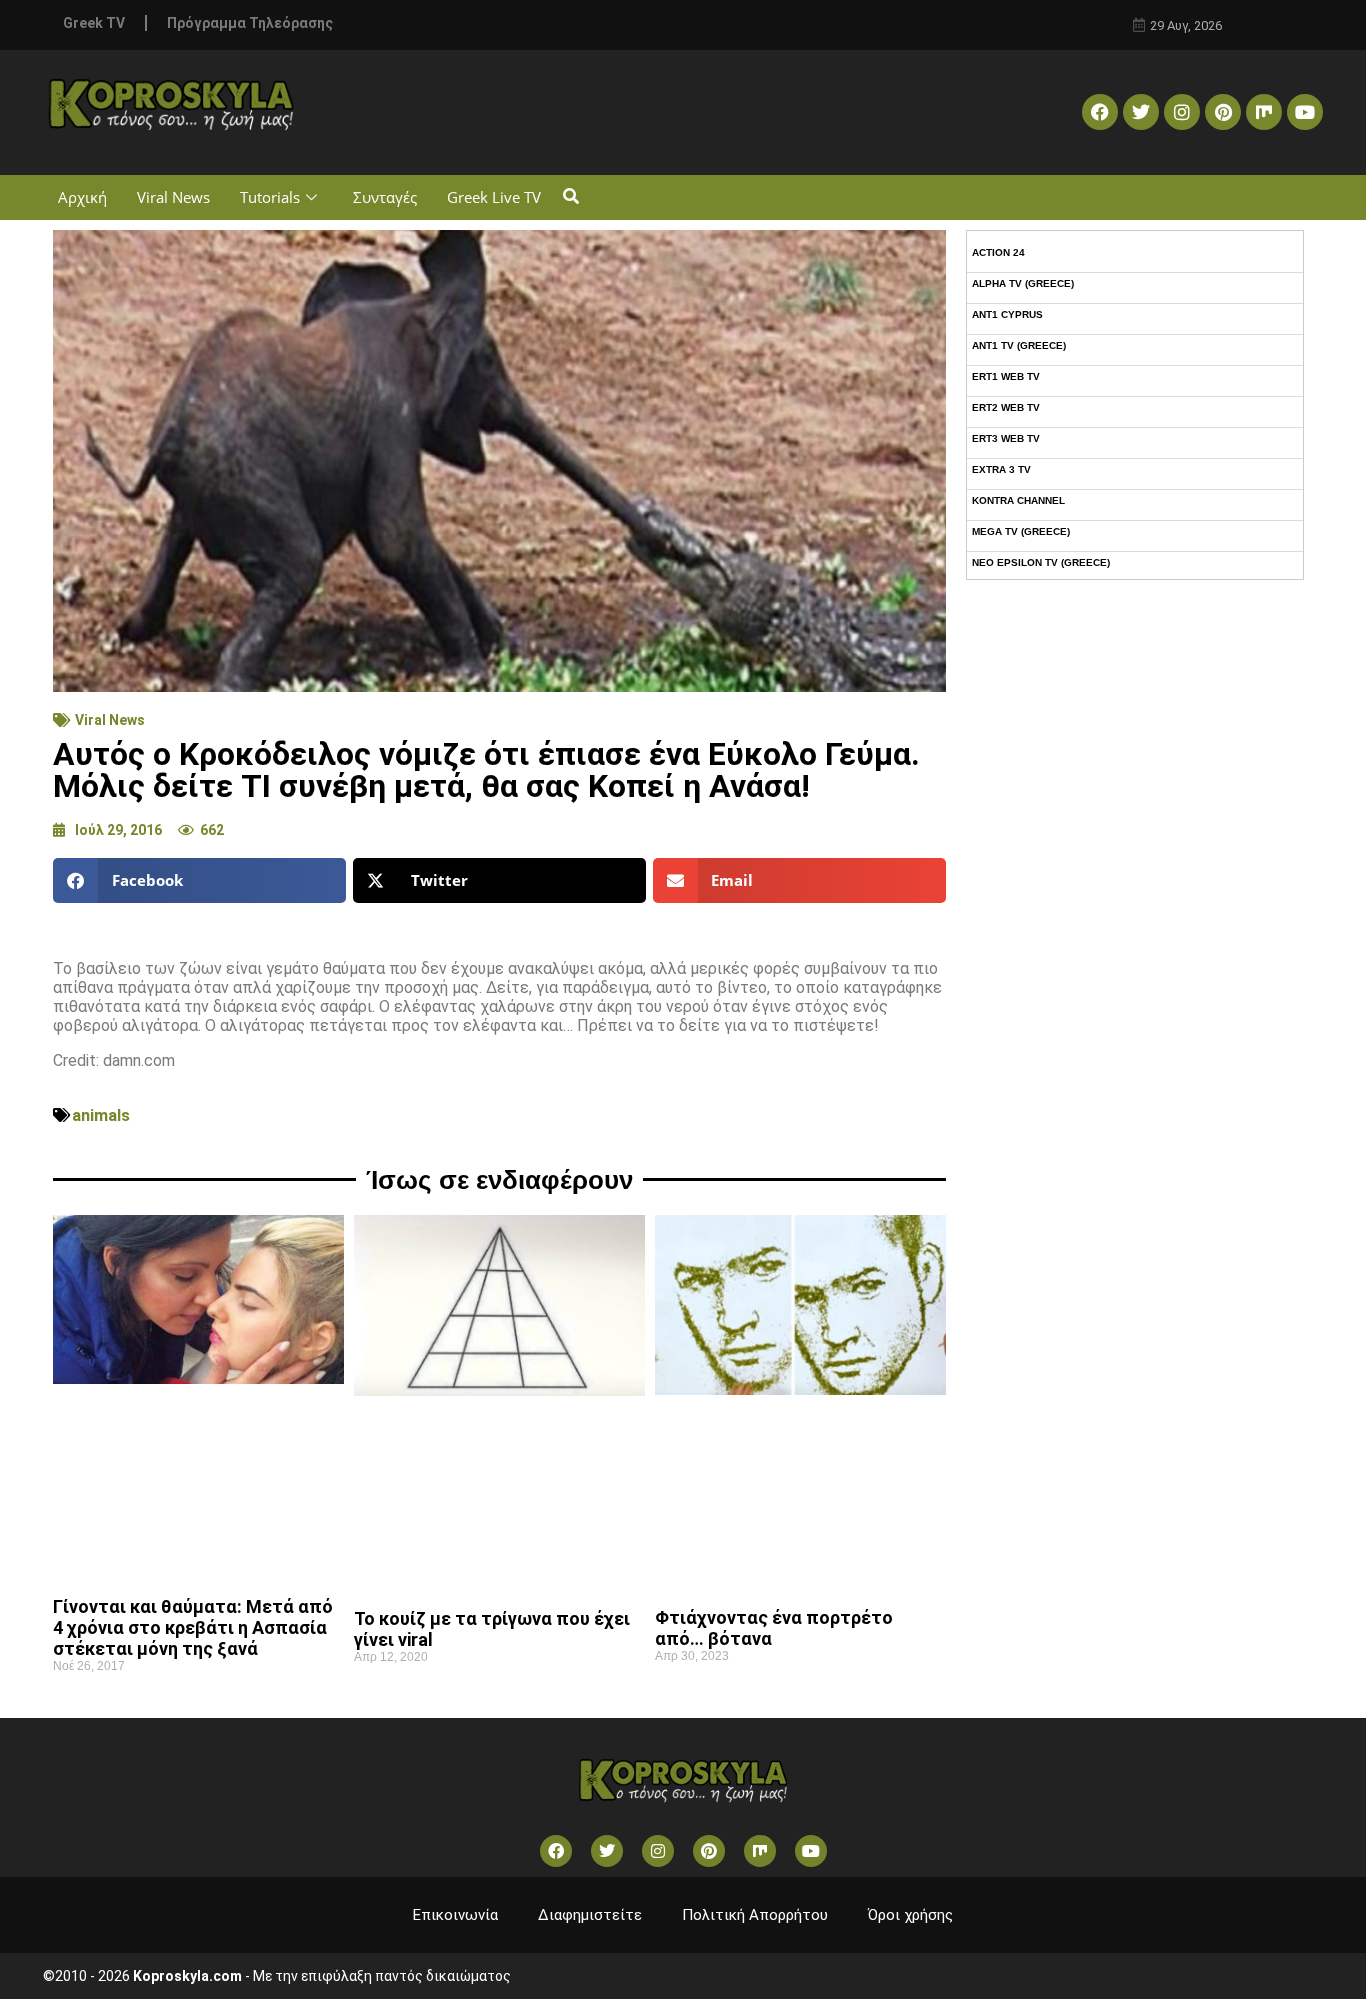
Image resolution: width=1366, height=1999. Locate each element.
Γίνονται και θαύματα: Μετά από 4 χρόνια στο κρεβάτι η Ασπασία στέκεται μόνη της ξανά (193, 1627)
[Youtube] (1305, 112)
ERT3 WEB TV (1006, 438)
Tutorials (270, 197)
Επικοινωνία (455, 1915)
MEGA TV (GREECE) (1021, 531)
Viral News (173, 197)
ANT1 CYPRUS (1007, 314)
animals (101, 1115)
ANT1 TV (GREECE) (1019, 345)
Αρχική (82, 197)
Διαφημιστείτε (590, 1915)
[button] (570, 197)
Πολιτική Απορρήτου (755, 1915)
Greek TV (94, 23)
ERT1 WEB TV (1006, 376)
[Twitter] (1141, 112)
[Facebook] (1100, 112)
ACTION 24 (998, 252)
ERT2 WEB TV (1006, 407)
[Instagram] (1182, 112)
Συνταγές (385, 197)
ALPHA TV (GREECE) (1023, 283)
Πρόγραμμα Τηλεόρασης (250, 23)
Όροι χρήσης (910, 1915)
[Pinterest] (1223, 112)
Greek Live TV (494, 197)
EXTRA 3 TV (1001, 469)
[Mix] (1264, 112)
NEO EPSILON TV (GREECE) (1041, 562)
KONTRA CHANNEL (1018, 500)
